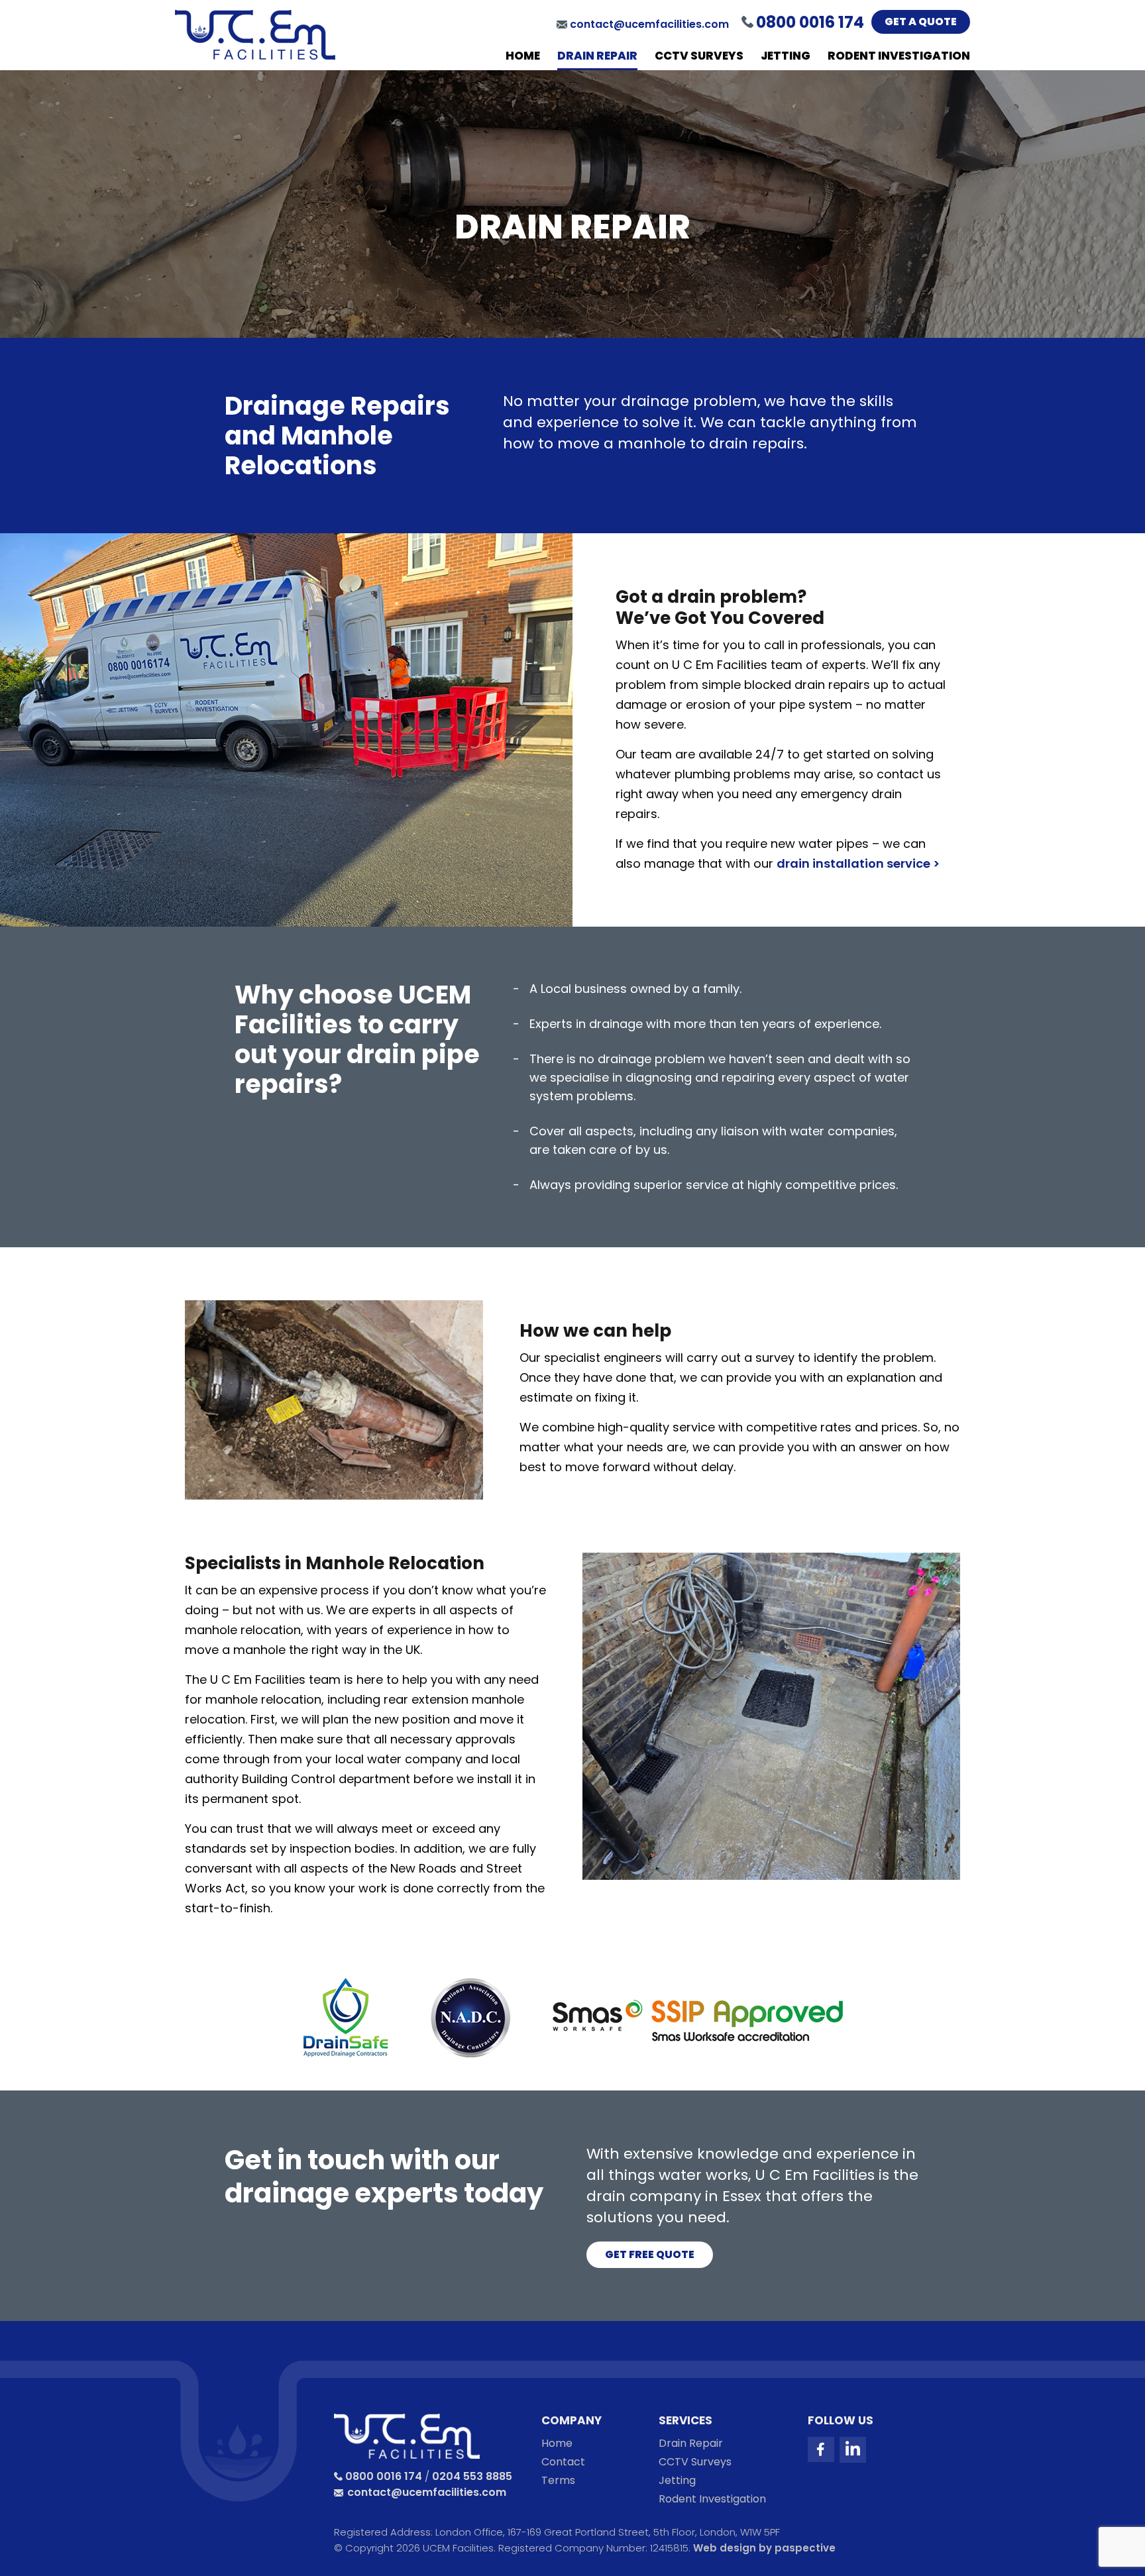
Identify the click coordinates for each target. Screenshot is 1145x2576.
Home (523, 56)
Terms (558, 2481)
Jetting (786, 56)
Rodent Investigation (899, 56)
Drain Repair (597, 56)
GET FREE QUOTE (650, 2254)
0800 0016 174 (384, 2476)
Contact (563, 2462)
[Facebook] (821, 2449)
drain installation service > (858, 863)
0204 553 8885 (472, 2476)
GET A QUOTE (921, 22)
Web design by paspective (764, 2548)
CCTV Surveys (699, 56)
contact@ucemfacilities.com (649, 24)
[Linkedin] (853, 2450)
